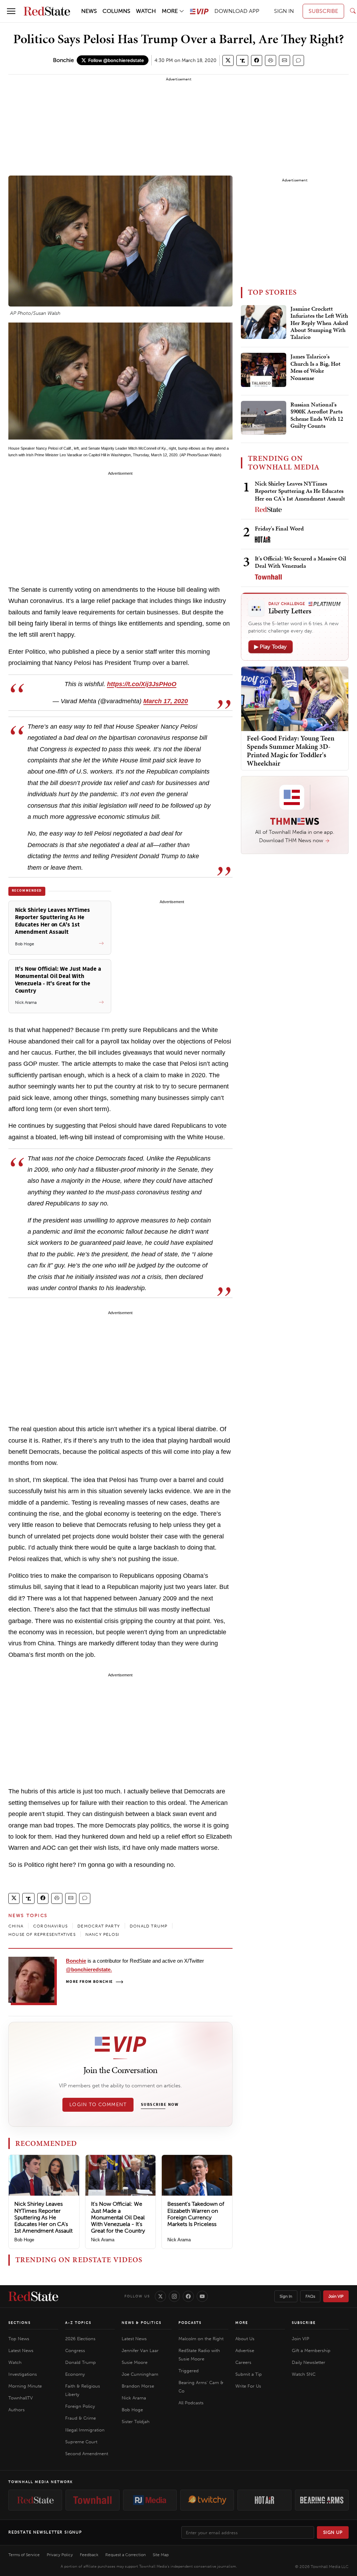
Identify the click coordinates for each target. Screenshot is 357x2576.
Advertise (245, 2350)
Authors (17, 2410)
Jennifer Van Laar (140, 2350)
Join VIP (336, 2296)
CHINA (16, 1926)
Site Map (161, 2555)
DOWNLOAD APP (237, 11)
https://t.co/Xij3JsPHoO (142, 684)
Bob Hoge (24, 2240)
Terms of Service (24, 2555)
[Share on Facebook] (257, 60)
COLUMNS (116, 11)
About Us (245, 2339)
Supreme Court (81, 2442)
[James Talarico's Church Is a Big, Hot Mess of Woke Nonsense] (264, 370)
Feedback (89, 2555)
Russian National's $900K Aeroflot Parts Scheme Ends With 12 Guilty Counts (317, 415)
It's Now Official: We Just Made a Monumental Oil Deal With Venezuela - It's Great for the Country (118, 2217)
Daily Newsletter (309, 2362)
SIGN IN (284, 11)
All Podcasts (191, 2403)
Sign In (286, 2296)
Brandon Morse (138, 2386)
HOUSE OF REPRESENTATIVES (42, 1934)
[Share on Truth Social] (242, 60)
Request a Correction (126, 2555)
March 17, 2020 (166, 701)
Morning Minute (25, 2386)
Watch (15, 2362)
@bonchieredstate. (89, 1969)
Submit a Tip (249, 2374)
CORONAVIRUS (50, 1926)
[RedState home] (33, 2296)
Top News (19, 2339)
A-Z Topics (78, 2323)
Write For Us (248, 2386)
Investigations (23, 2374)
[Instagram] (174, 2296)
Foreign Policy (80, 2406)
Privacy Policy (60, 2555)
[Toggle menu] (11, 11)
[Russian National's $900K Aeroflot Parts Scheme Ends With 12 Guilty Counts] (264, 418)
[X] (160, 2296)
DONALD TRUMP (149, 1926)
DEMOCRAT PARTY (99, 1926)
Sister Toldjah (136, 2422)
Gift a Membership (311, 2350)
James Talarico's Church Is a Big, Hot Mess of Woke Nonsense (316, 367)
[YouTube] (202, 2296)
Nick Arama (103, 2240)
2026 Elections (80, 2339)
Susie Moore (135, 2362)
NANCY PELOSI (102, 1934)
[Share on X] (228, 60)
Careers (243, 2362)
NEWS (89, 11)
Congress (75, 2350)
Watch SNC (304, 2374)
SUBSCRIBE (323, 11)
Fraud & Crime (81, 2418)
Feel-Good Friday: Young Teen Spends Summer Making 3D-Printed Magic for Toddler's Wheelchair (291, 751)
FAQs (310, 2296)
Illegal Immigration (85, 2430)
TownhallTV (21, 2398)
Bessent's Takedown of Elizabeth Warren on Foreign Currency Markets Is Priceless (196, 2214)
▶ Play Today (271, 647)
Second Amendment (87, 2454)
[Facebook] (188, 2296)
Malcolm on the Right (201, 2339)
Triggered (189, 2371)
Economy (75, 2374)
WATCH (146, 11)
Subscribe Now (160, 2105)
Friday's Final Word (279, 528)
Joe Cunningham (140, 2374)
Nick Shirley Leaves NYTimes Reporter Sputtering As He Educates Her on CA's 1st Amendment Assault (43, 2217)
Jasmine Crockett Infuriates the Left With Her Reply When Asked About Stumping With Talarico (319, 323)
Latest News (21, 2350)
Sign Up (333, 2532)
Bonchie (63, 60)
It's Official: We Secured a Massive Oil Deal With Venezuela (301, 562)
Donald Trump (81, 2362)
